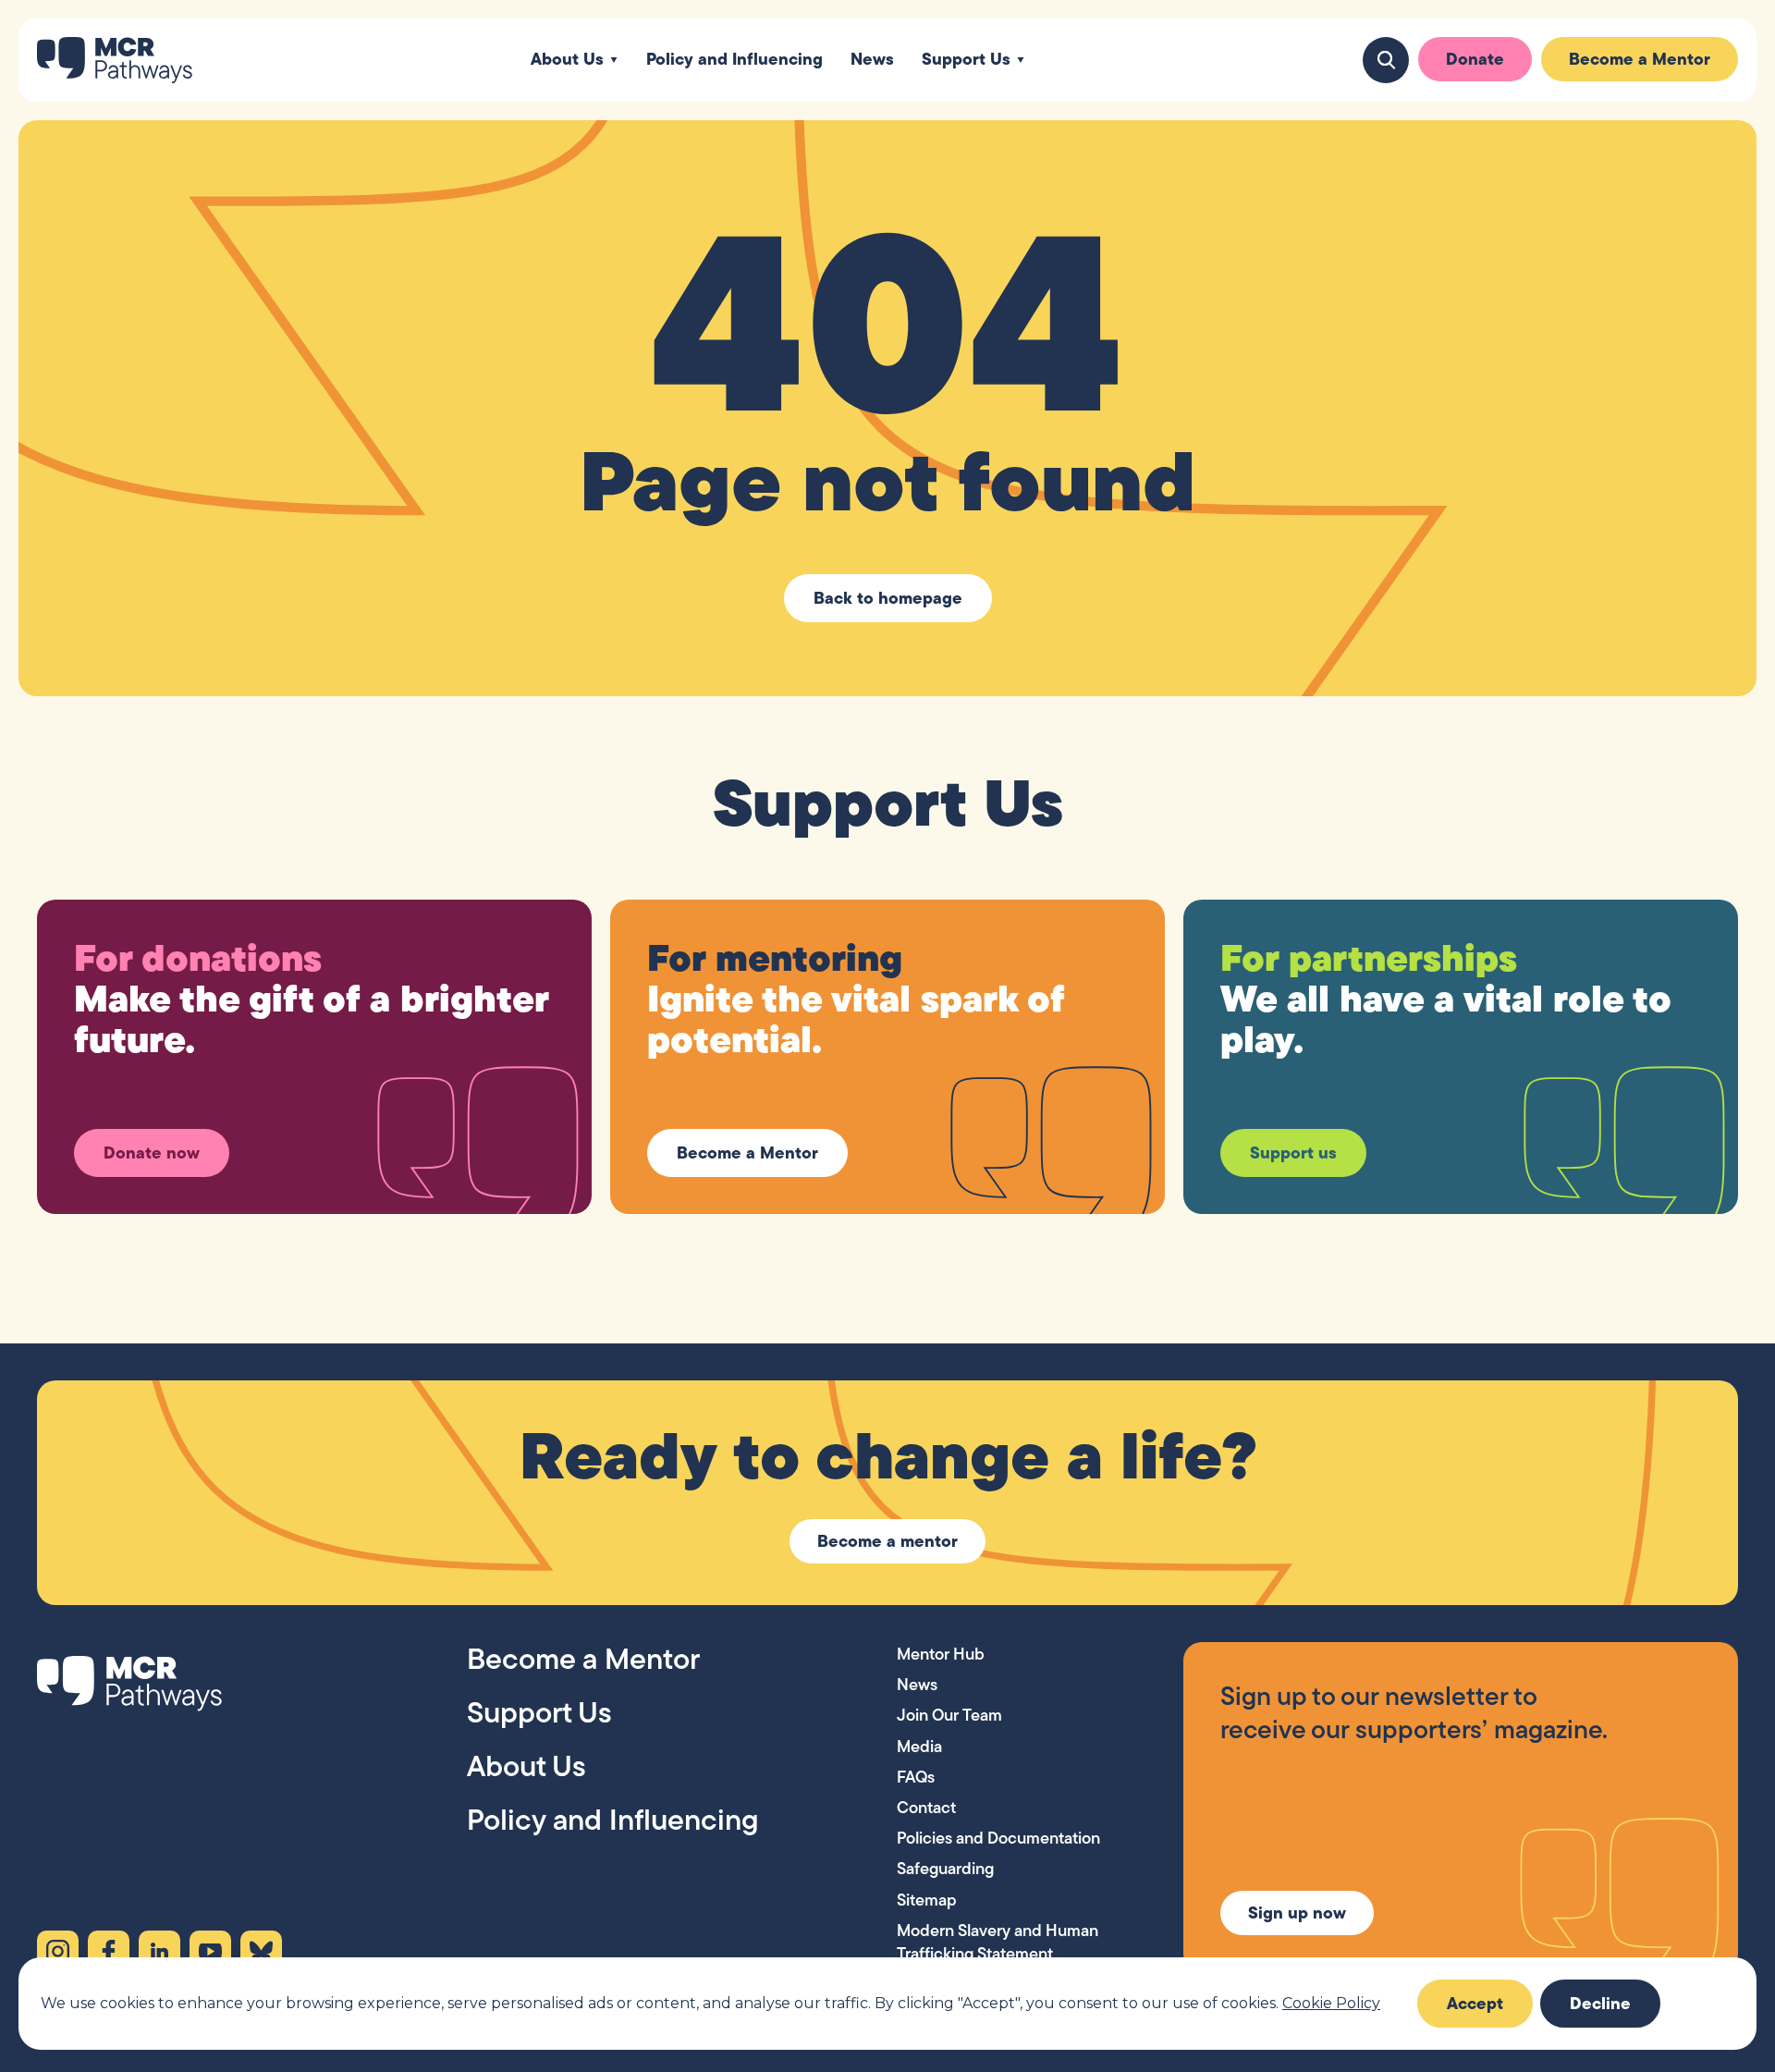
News (872, 60)
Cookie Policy (1331, 2003)
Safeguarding (945, 1868)
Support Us (966, 60)
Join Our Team (949, 1715)
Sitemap (927, 1900)
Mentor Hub (941, 1654)
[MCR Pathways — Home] (115, 60)
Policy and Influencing (734, 60)
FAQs (916, 1777)
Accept (1475, 2003)
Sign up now (1297, 1913)
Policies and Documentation (998, 1838)
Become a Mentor (1640, 59)
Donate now (152, 1152)
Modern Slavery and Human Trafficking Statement (998, 1942)
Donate (1475, 59)
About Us (567, 60)
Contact (926, 1807)
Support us (1293, 1152)
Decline (1600, 2003)
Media (919, 1746)
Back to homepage (888, 598)
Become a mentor (887, 1541)
